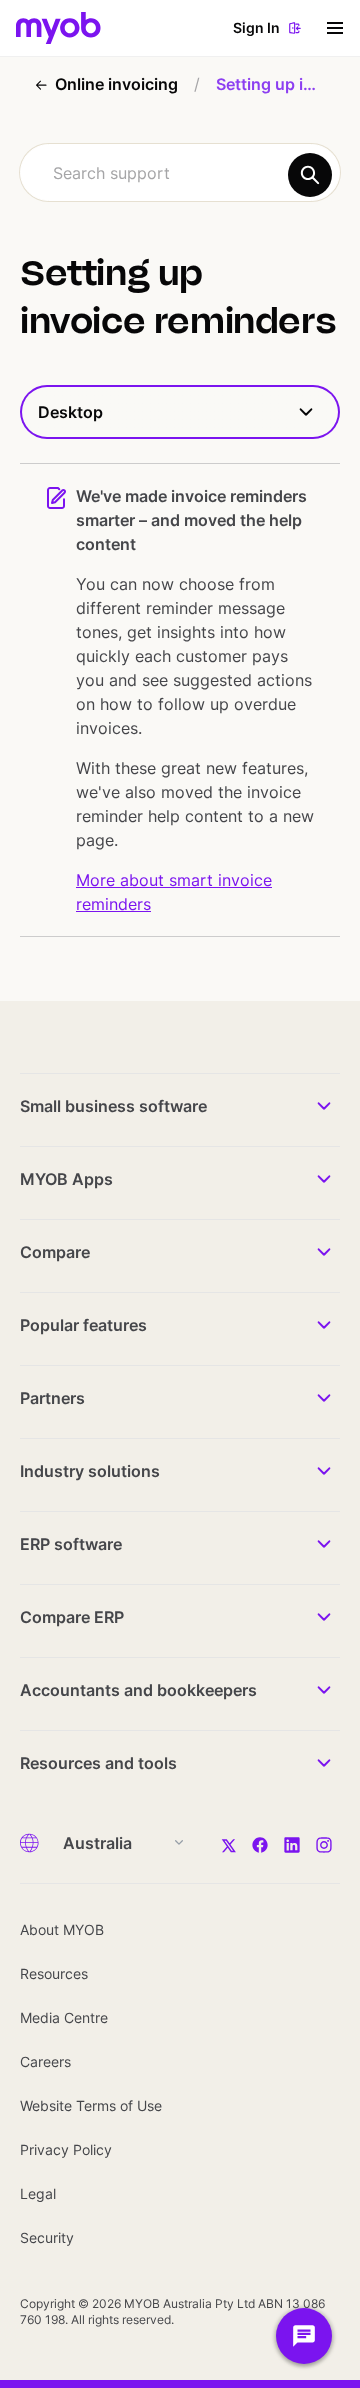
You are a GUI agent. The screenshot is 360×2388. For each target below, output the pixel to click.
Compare (55, 1252)
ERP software (71, 1544)
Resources (54, 1973)
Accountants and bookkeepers (138, 1690)
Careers (45, 2061)
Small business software (113, 1106)
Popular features (83, 1325)
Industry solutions (90, 1471)
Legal (38, 2193)
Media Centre (64, 2017)
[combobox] (180, 172)
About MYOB (62, 1929)
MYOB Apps (66, 1179)
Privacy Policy (66, 2149)
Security (47, 2237)
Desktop (70, 412)
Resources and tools (98, 1763)
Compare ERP (72, 1617)
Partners (52, 1398)
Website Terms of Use (91, 2105)
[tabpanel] (180, 688)
